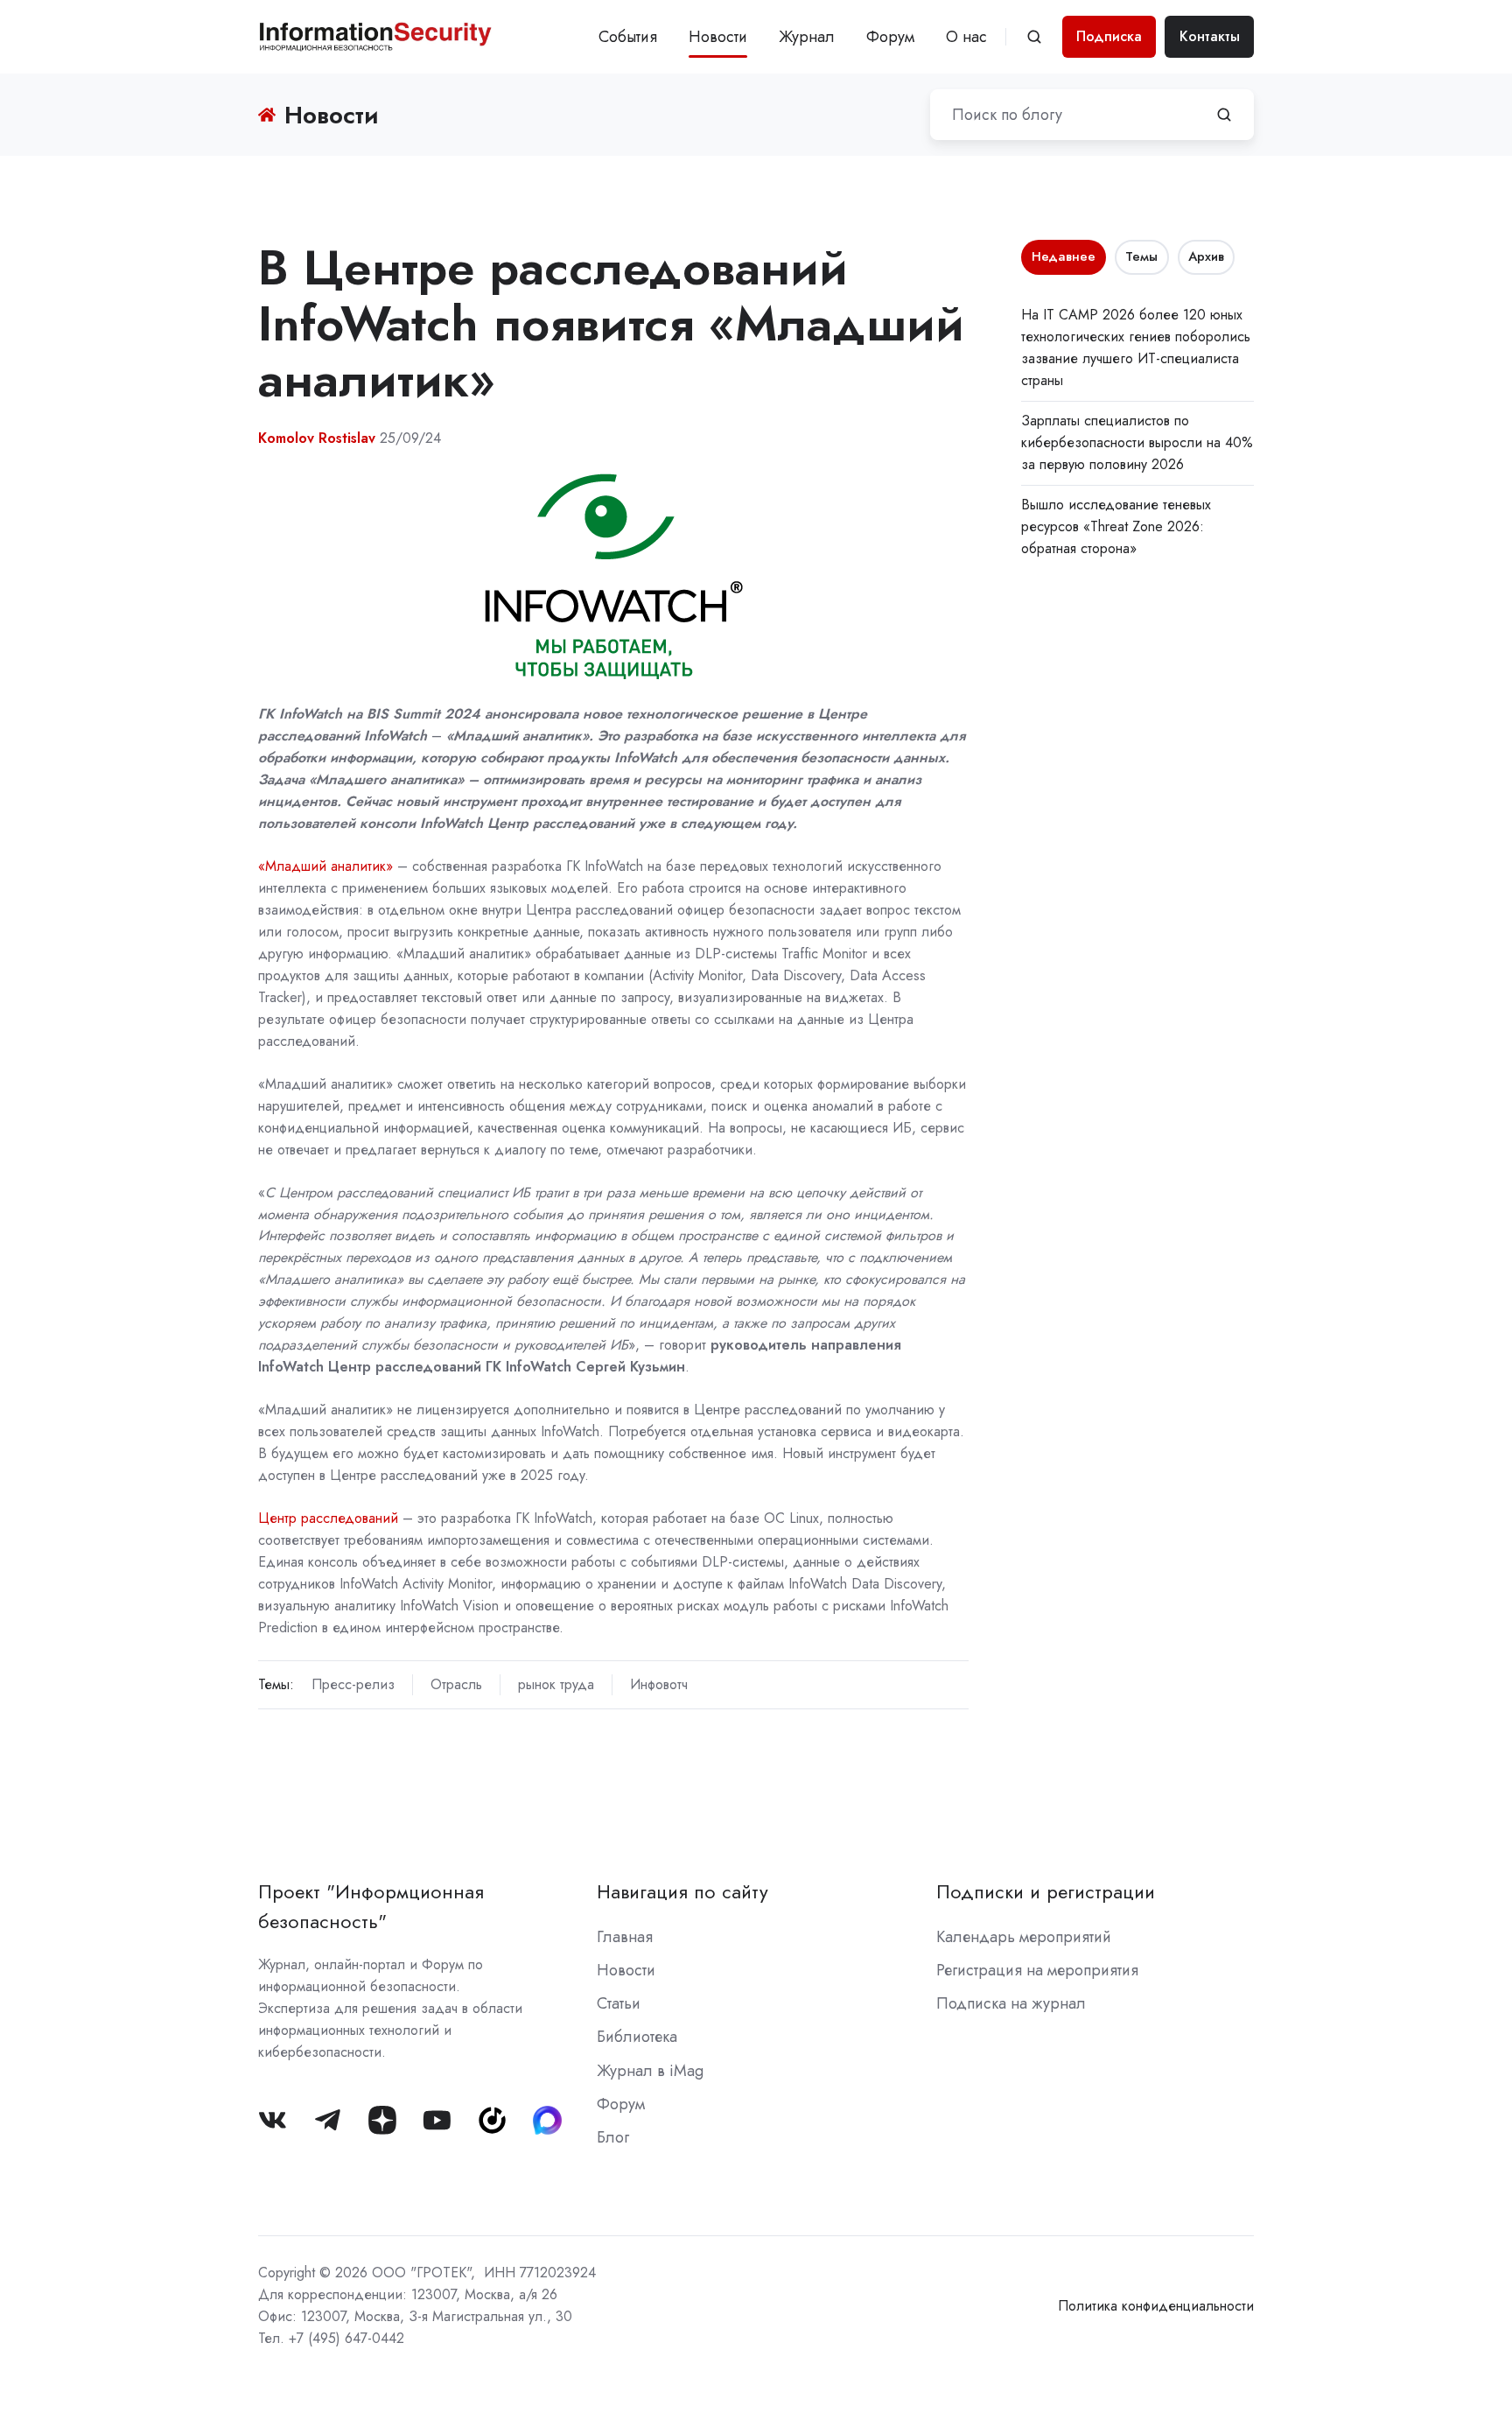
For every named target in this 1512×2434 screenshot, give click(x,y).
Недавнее (1064, 256)
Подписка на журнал (1011, 2003)
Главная (625, 1937)
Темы (1141, 256)
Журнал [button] (807, 37)
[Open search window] (1034, 37)
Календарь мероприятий (1024, 1937)
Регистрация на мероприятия (1037, 1970)
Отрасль (456, 1684)
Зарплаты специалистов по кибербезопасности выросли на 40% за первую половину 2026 (1137, 442)
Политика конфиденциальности (1156, 2306)
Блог (613, 2137)
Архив (1206, 256)
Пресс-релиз (353, 1684)
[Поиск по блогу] (1224, 115)
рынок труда (556, 1684)
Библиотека (637, 2037)
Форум (890, 37)
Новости (718, 37)
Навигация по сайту (682, 1892)
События (628, 37)
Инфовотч (659, 1684)
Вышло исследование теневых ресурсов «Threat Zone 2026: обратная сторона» (1116, 526)
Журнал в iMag (650, 2071)
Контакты (1210, 36)
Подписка (1109, 36)
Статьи (619, 2003)
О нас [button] (966, 37)
